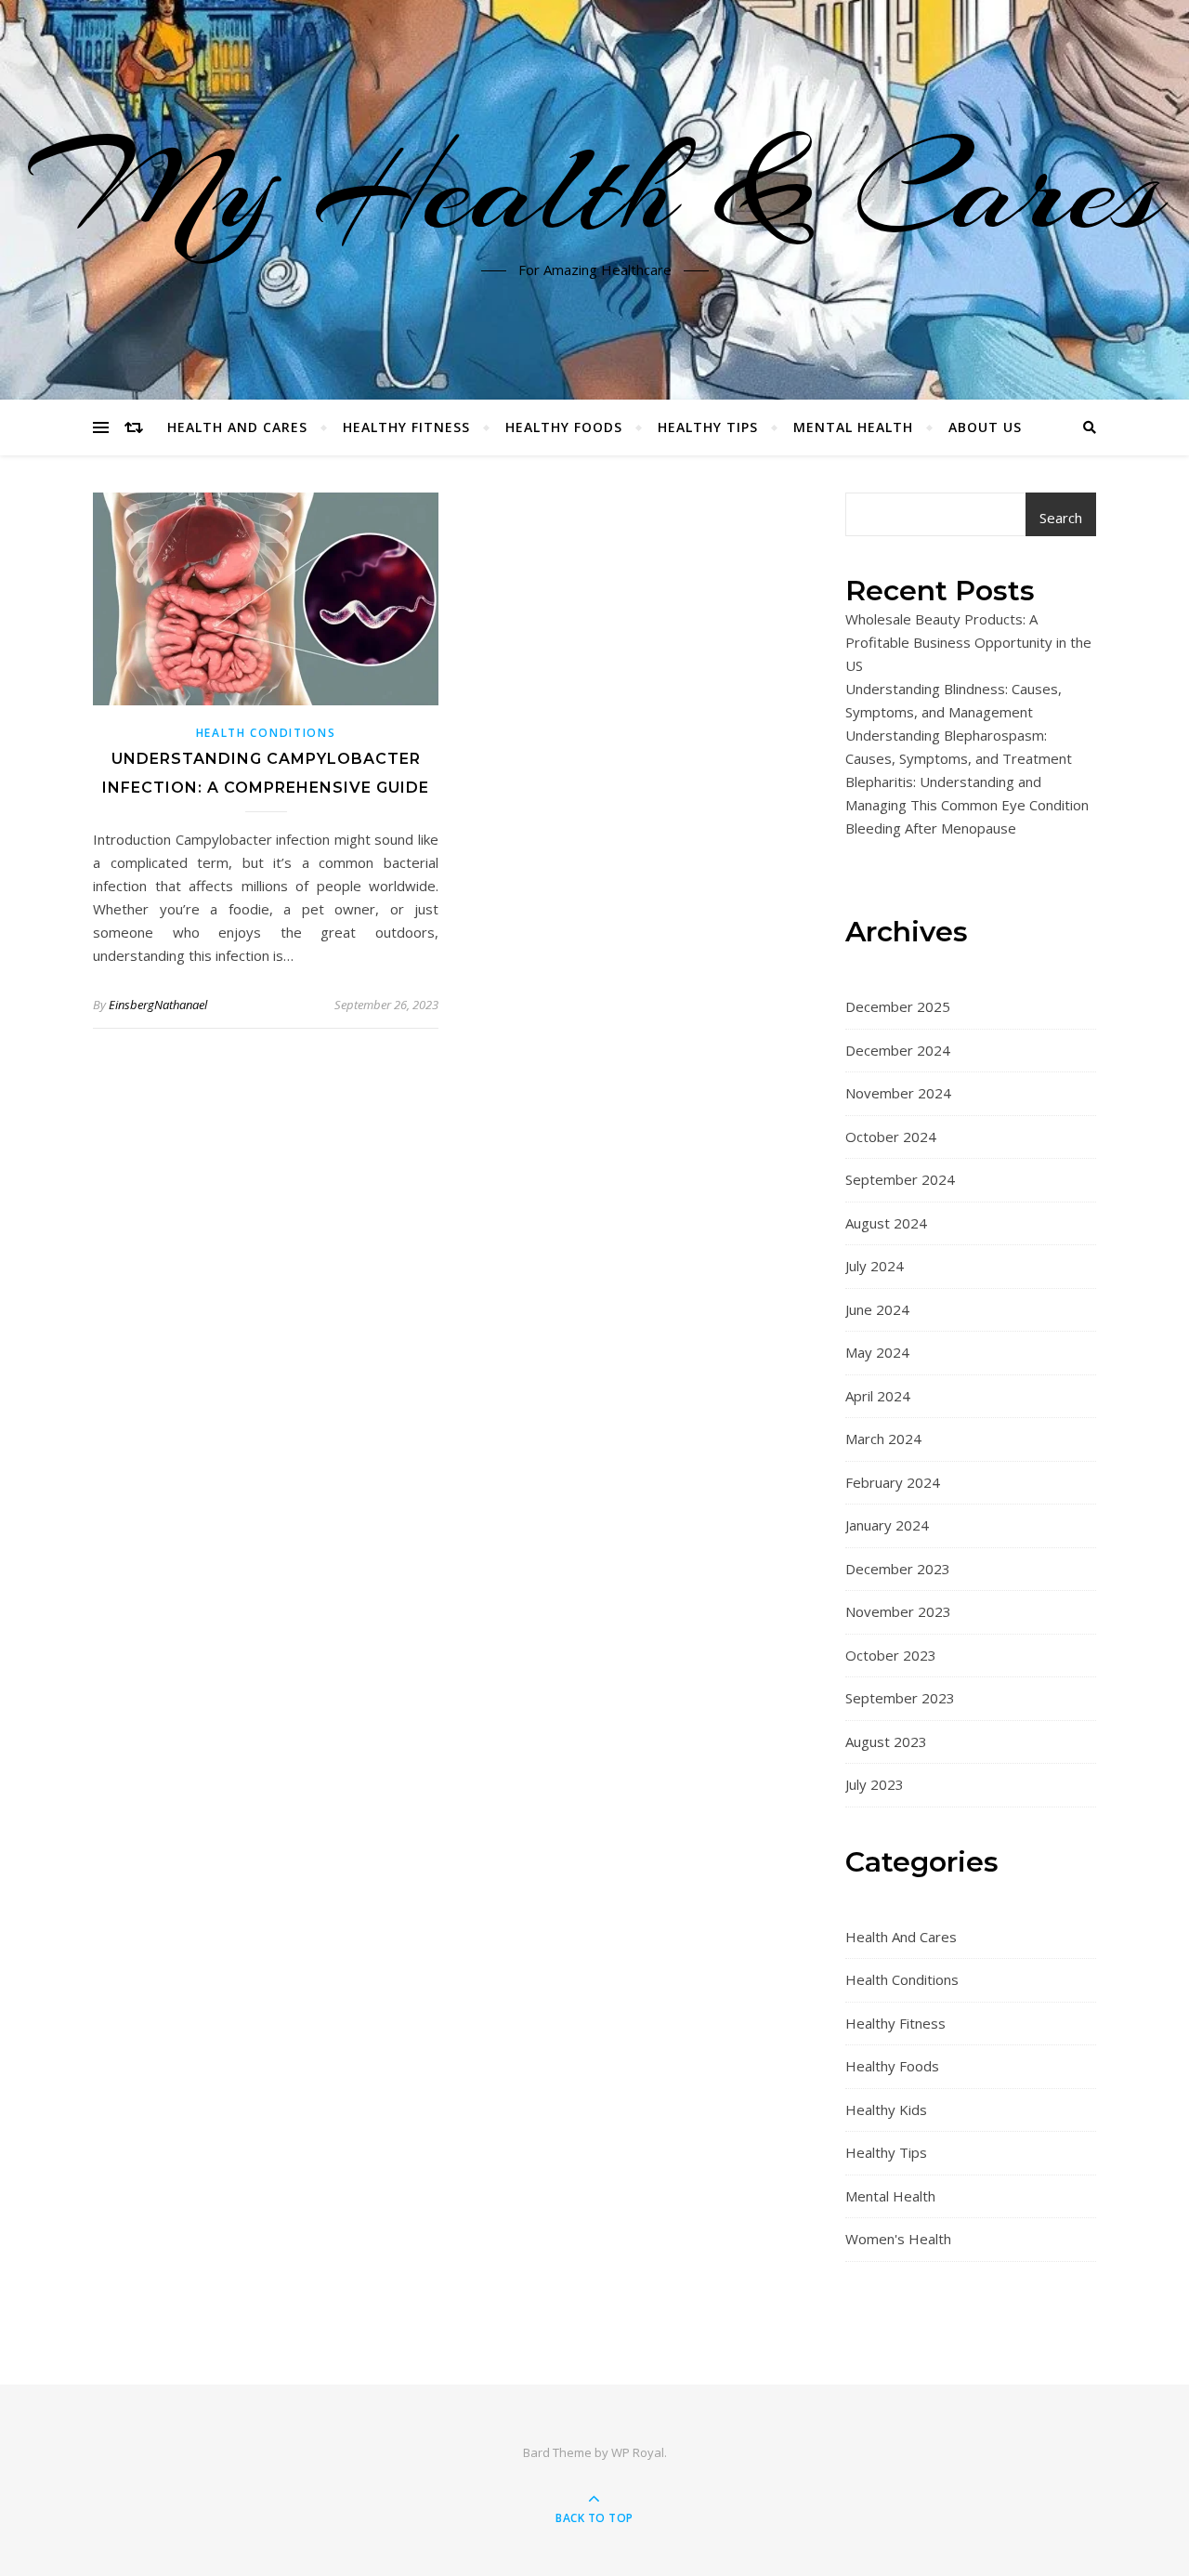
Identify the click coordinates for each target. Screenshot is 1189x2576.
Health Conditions (266, 733)
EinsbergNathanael (158, 1005)
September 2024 (900, 1179)
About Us (985, 427)
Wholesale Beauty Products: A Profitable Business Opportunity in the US (968, 642)
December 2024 (898, 1050)
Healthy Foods (564, 427)
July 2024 (875, 1266)
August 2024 (886, 1223)
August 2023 (886, 1741)
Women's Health (898, 2239)
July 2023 (875, 1784)
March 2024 (883, 1439)
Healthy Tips (708, 427)
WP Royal (638, 2452)
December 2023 (898, 1569)
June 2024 (877, 1309)
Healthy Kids (886, 2109)
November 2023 (898, 1611)
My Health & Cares (594, 189)
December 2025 (898, 1006)
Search (1061, 518)
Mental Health (853, 427)
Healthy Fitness (406, 427)
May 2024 (877, 1352)
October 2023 (891, 1655)
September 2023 (900, 1698)
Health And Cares (237, 427)
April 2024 (878, 1396)
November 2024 (898, 1093)
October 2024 (891, 1137)
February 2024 (893, 1482)
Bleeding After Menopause (931, 828)
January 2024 (887, 1525)
